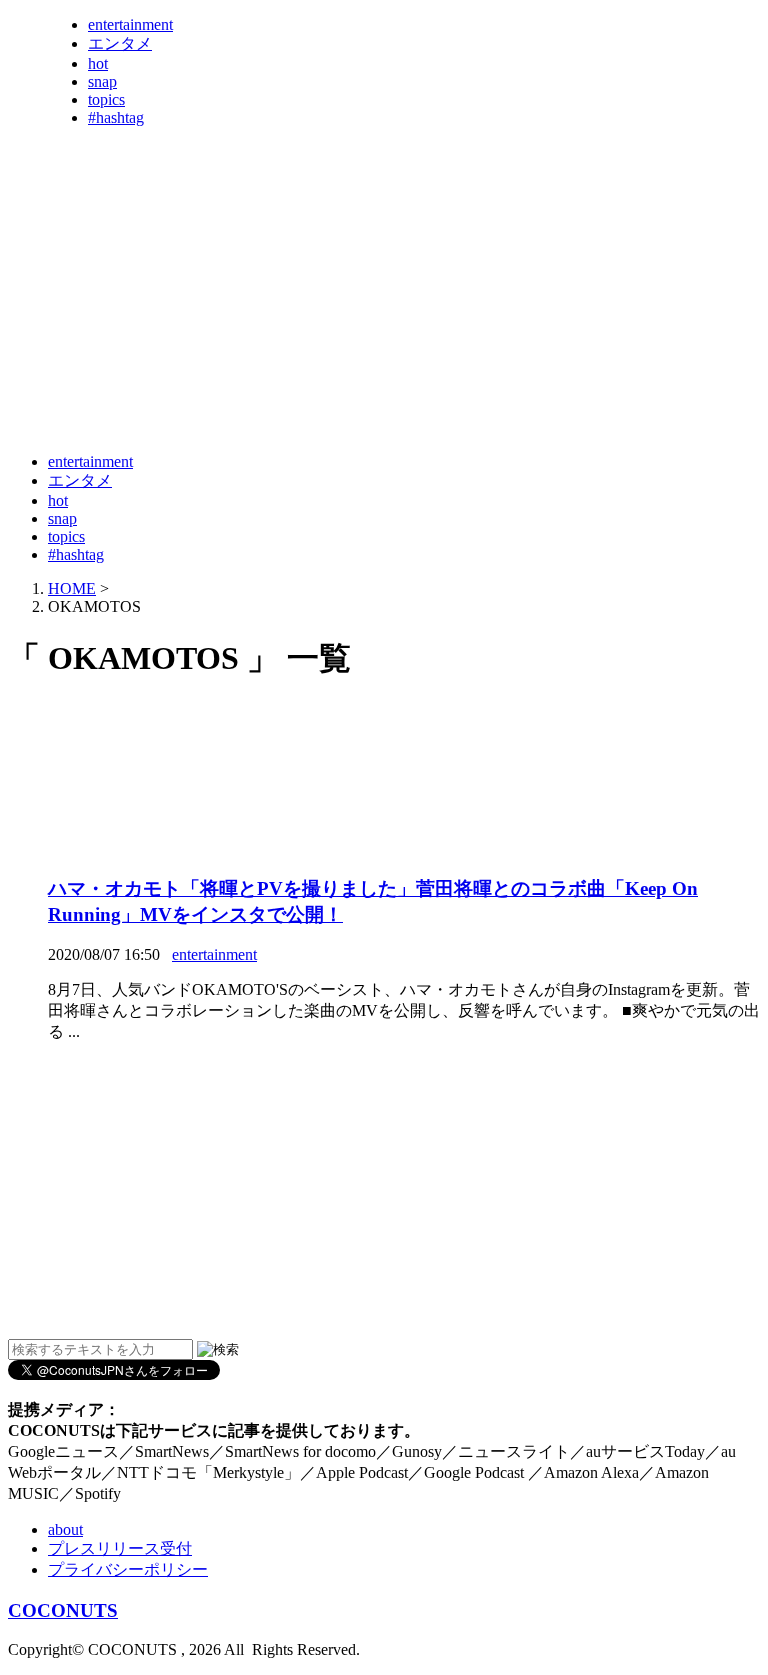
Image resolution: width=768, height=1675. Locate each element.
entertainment (130, 24)
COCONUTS (63, 1610)
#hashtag (116, 117)
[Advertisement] (372, 388)
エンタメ (120, 43)
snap (102, 81)
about (65, 1529)
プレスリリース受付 (120, 1548)
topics (106, 99)
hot (98, 63)
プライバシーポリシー (128, 1569)
